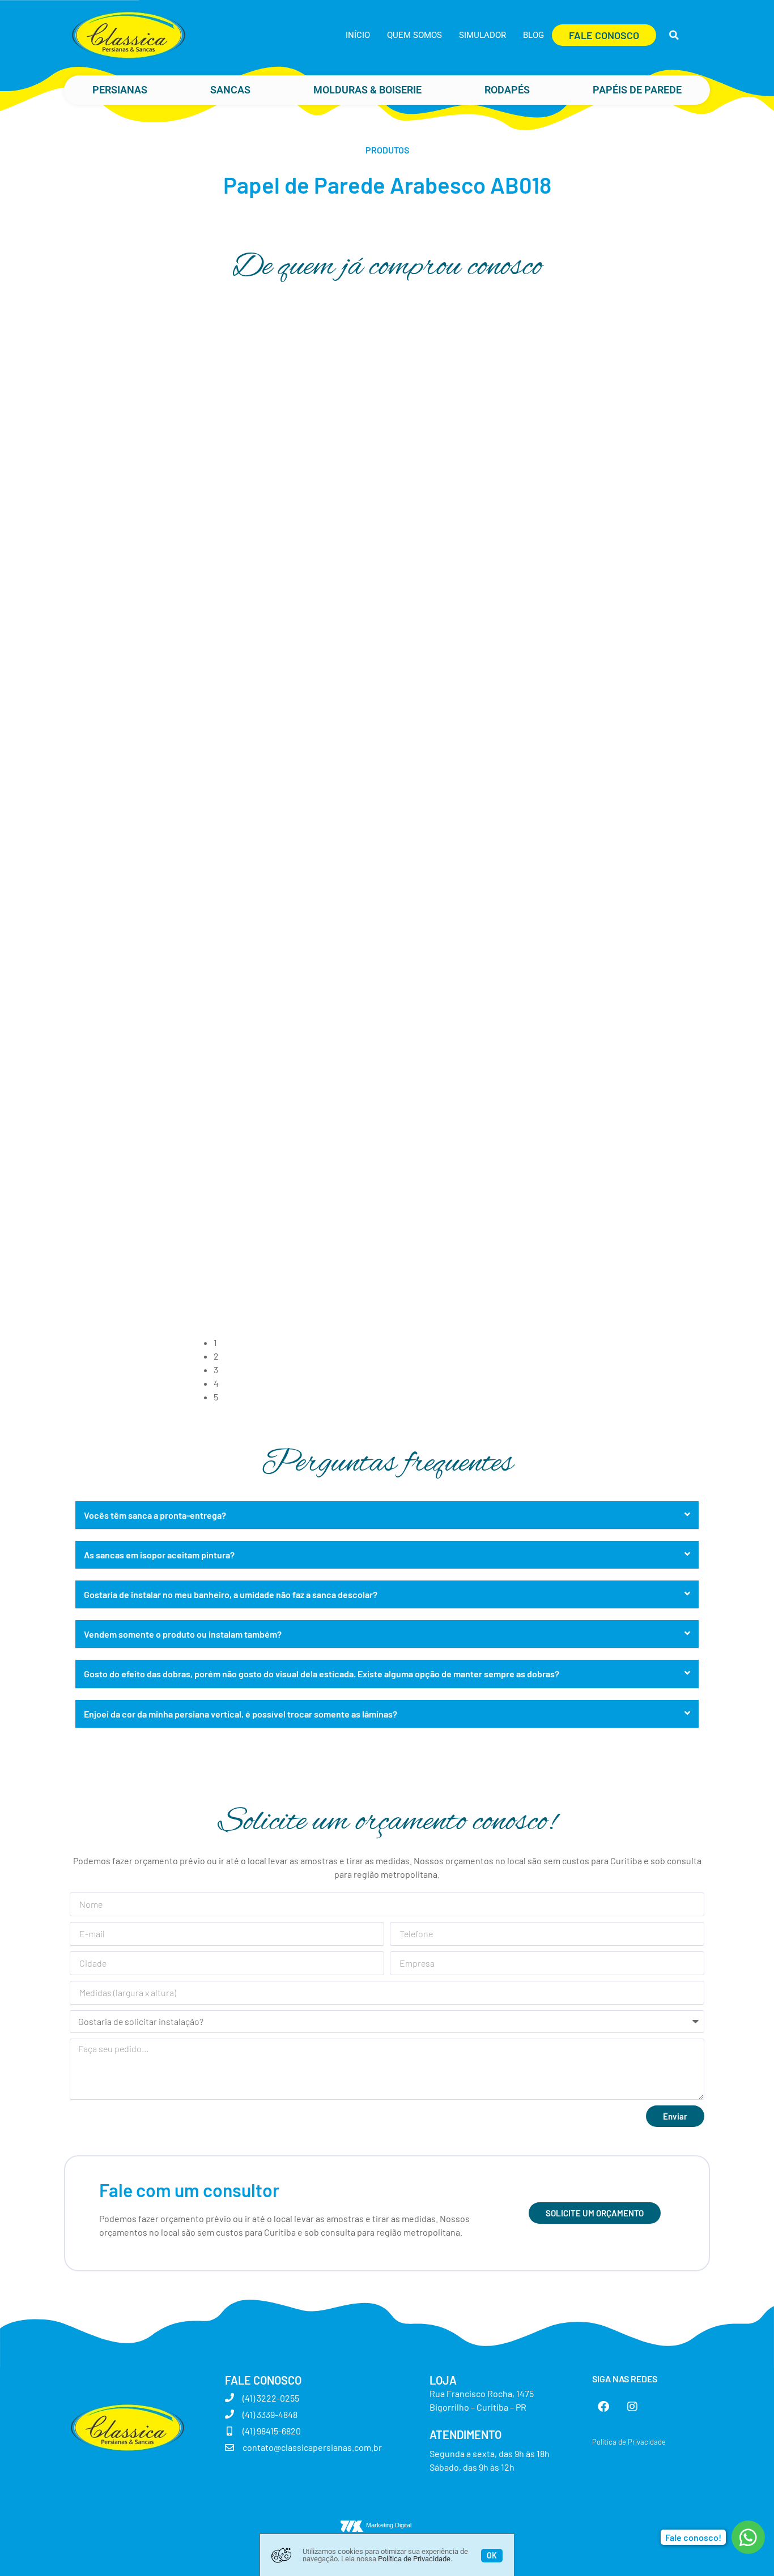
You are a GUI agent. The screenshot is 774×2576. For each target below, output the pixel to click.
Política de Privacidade (414, 2559)
